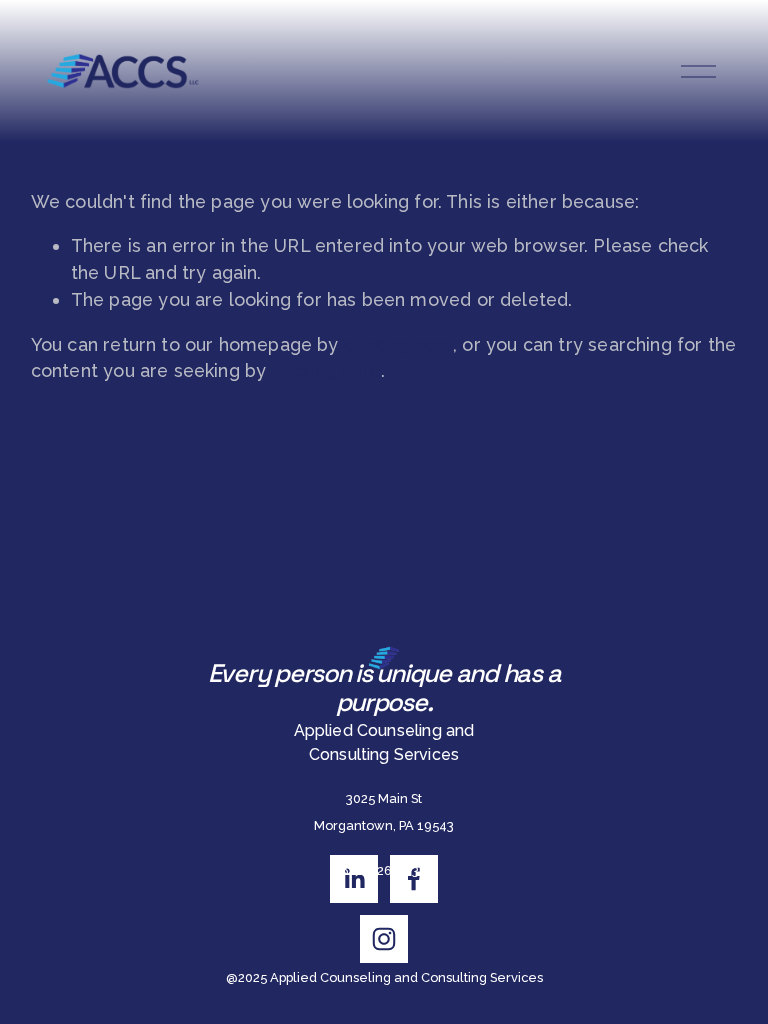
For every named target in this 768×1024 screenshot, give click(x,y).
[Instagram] (384, 939)
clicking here (398, 344)
